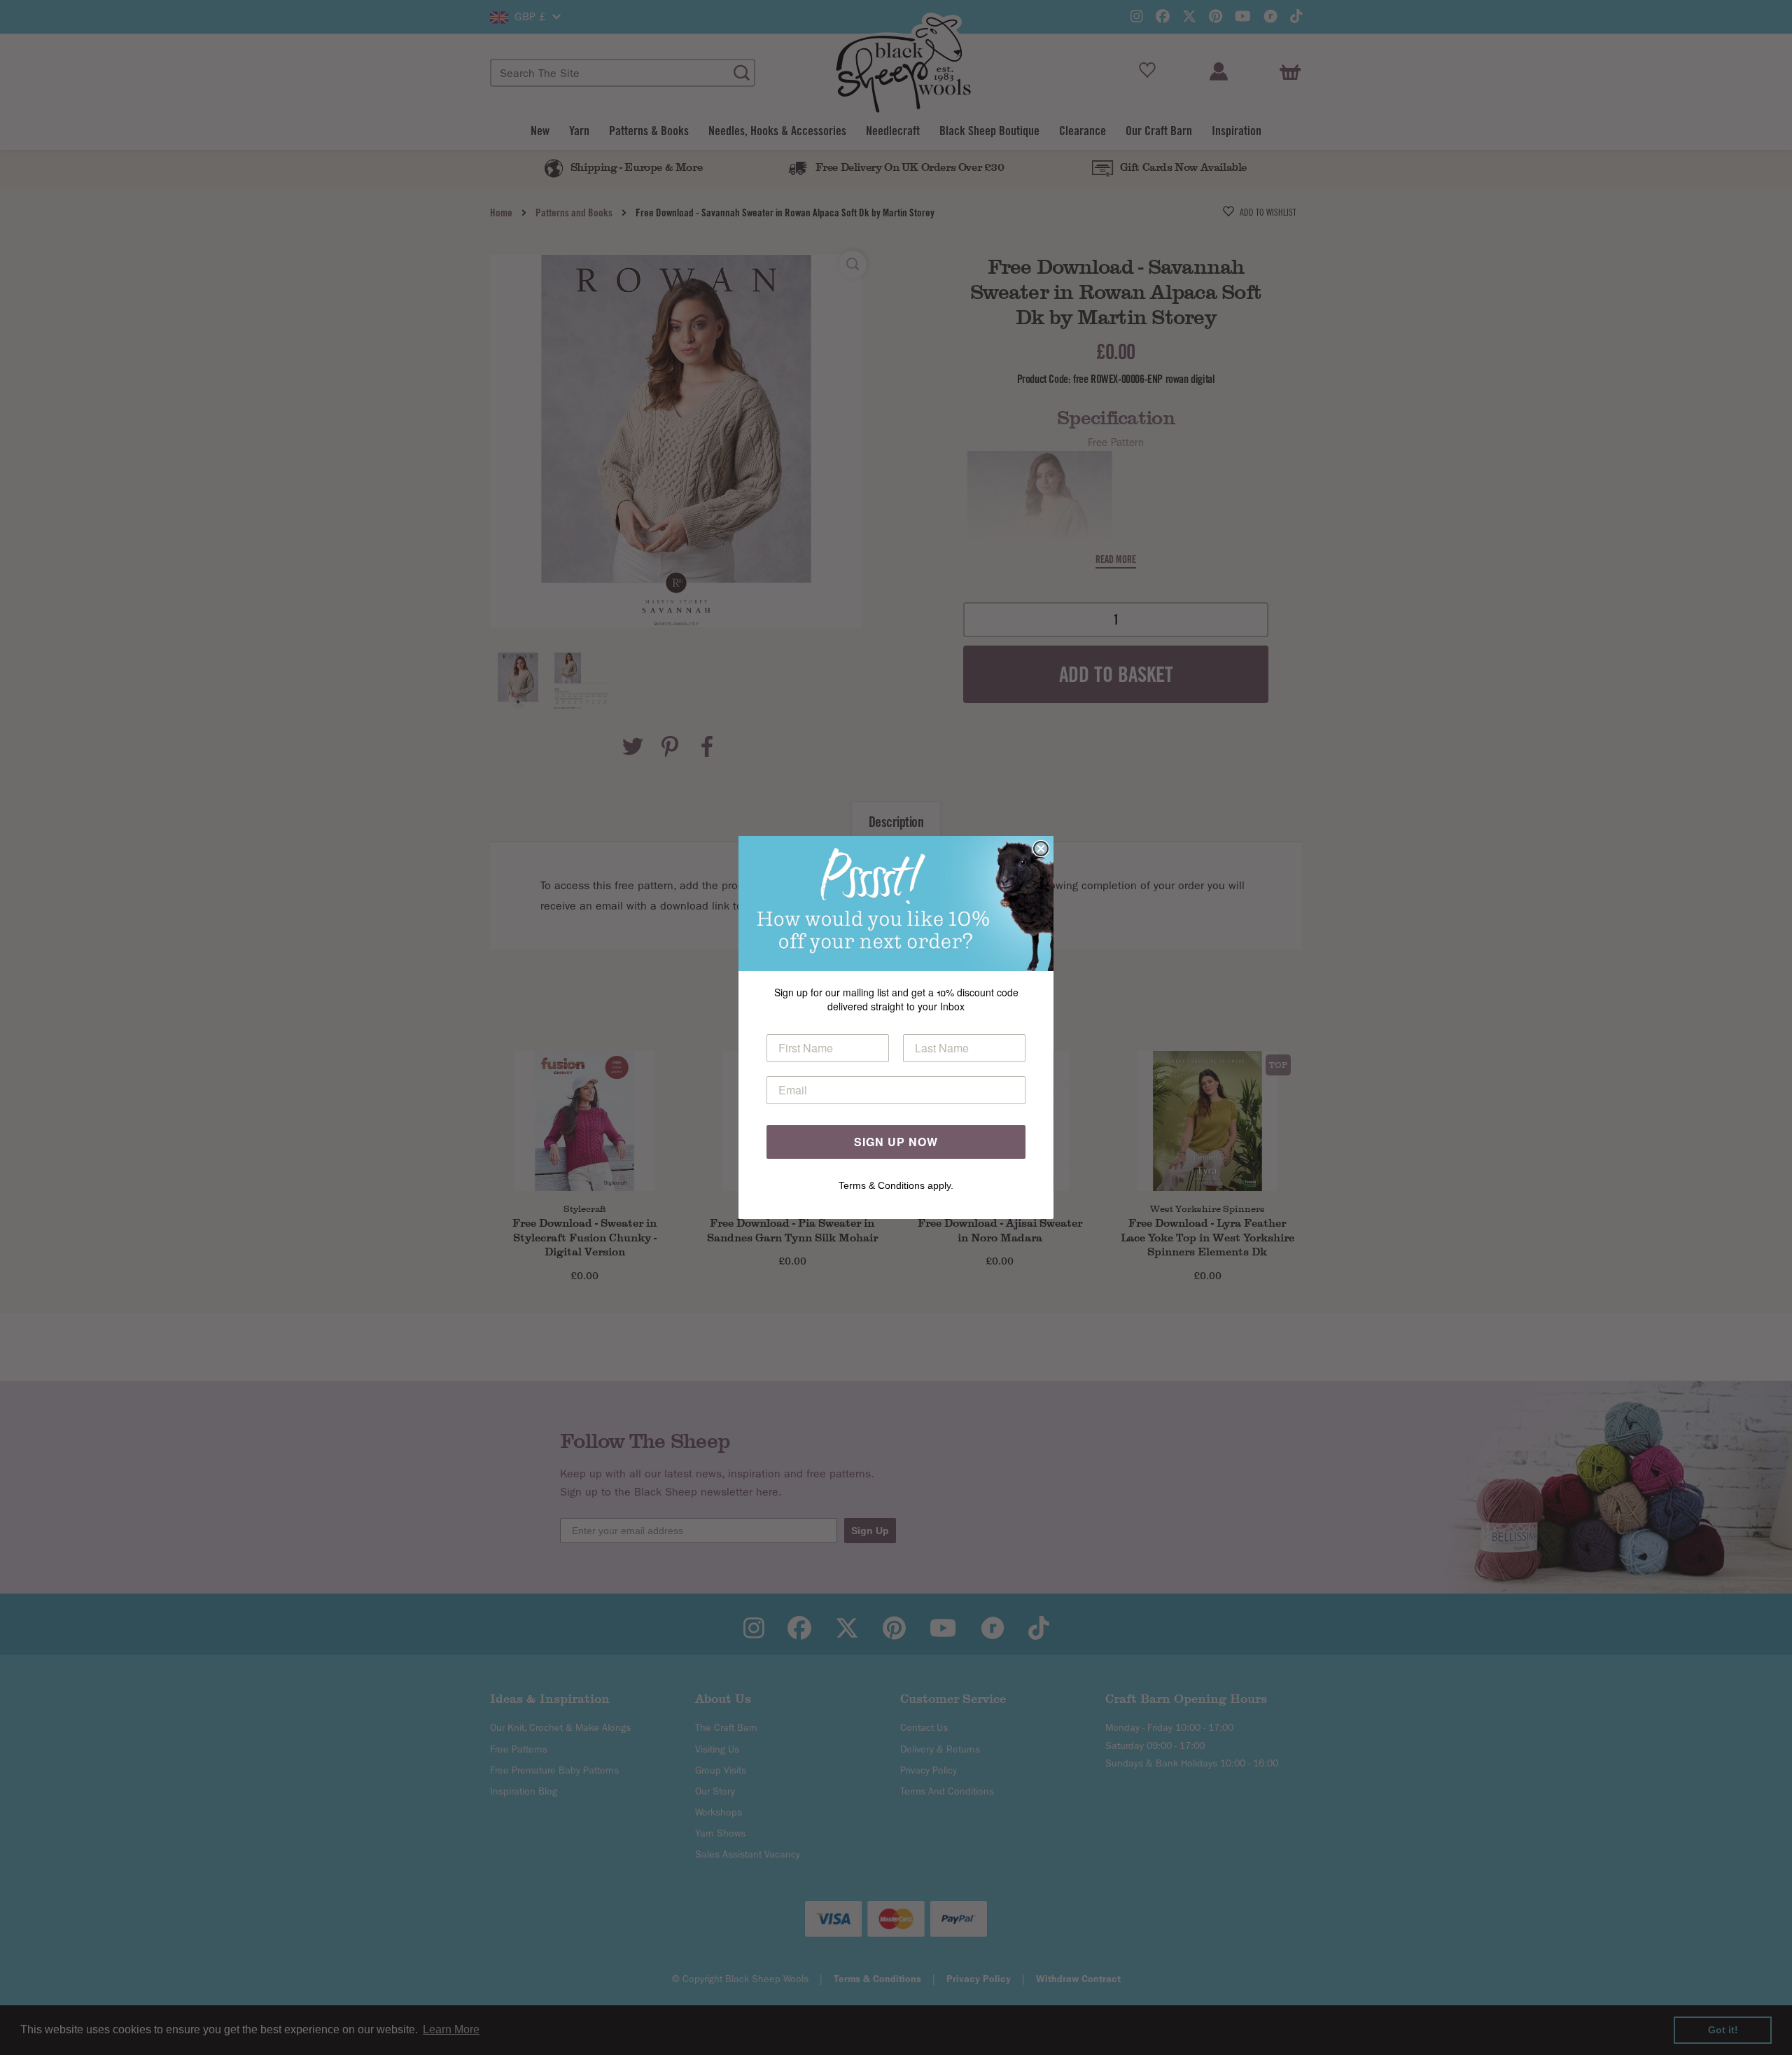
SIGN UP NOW (896, 1142)
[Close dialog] (1041, 849)
